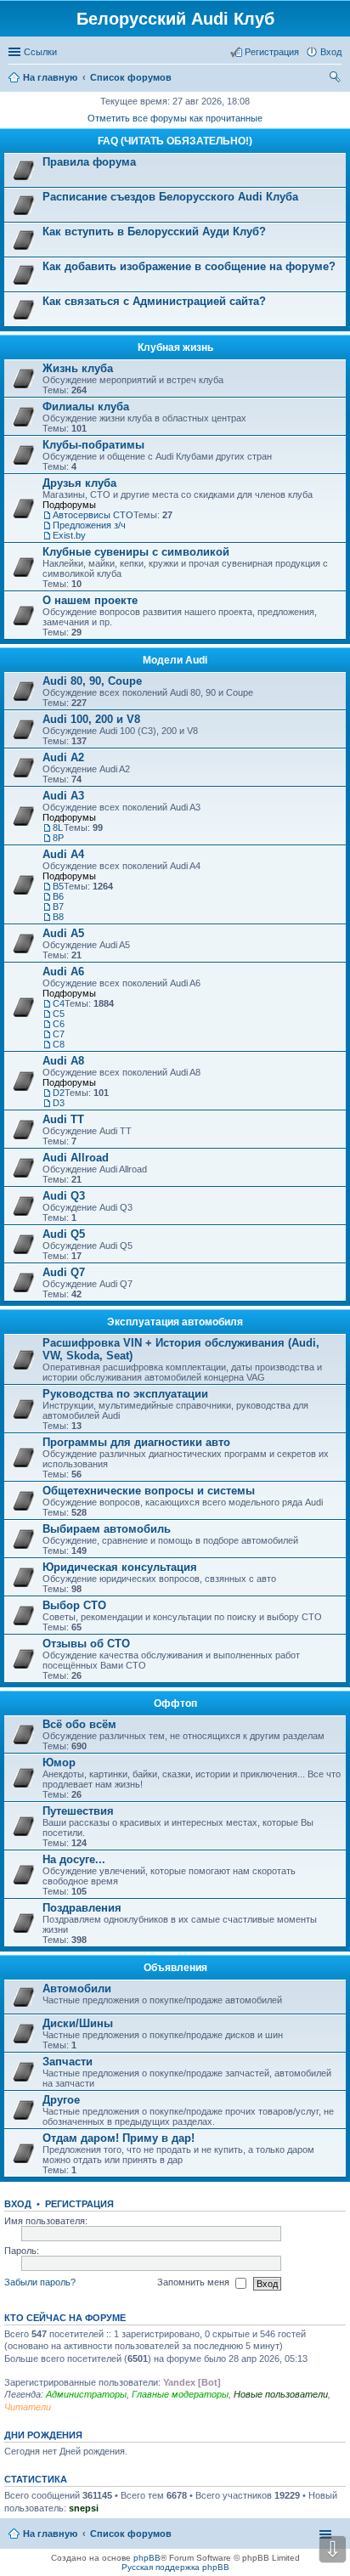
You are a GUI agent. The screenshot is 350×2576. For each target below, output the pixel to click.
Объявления (175, 1968)
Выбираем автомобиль (107, 1529)
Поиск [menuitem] (336, 79)
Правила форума (89, 162)
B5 (58, 886)
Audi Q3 (64, 1196)
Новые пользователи (281, 2394)
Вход (18, 2204)
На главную (50, 2534)
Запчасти (68, 2062)
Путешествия (78, 1811)
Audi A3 (63, 796)
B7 (58, 907)
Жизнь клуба (78, 368)
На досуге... (74, 1859)
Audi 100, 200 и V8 (91, 719)
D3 (59, 1103)
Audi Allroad (76, 1158)
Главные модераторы (180, 2394)
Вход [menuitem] (331, 52)
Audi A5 (63, 933)
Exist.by (69, 535)
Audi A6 (63, 972)
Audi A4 (63, 854)
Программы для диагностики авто (136, 1442)
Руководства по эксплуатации (125, 1394)
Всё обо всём (79, 1724)
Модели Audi (175, 660)
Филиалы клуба (86, 407)
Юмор (59, 1763)
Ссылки (40, 52)
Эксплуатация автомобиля (175, 1322)
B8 (58, 917)
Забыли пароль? (40, 2282)
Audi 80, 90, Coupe (92, 681)
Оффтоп (175, 1703)
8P (58, 838)
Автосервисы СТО (93, 515)
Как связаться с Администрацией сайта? (154, 301)
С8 (59, 1044)
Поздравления (82, 1908)
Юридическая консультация (120, 1567)
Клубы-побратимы (93, 445)
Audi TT (63, 1119)
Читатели (28, 2407)
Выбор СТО (74, 1605)
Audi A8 (63, 1061)
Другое (61, 2100)
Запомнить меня (195, 2282)
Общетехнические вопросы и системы (149, 1491)
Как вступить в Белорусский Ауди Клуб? (154, 232)
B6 (58, 896)
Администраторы (86, 2394)
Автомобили (77, 1988)
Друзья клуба (79, 483)
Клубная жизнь (175, 347)
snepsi (84, 2508)
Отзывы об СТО (86, 1644)
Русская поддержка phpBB (175, 2567)
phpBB (147, 2558)
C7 (59, 1034)
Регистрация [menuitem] (272, 52)
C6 (59, 1024)
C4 (59, 1003)
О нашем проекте (90, 600)
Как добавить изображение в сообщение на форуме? (189, 266)
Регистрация (79, 2204)
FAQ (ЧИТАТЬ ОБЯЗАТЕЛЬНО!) (175, 141)
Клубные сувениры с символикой (136, 552)
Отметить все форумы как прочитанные (175, 118)
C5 (59, 1014)
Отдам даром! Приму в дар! (119, 2138)
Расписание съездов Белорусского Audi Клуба (170, 197)
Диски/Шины (78, 2023)
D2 (59, 1093)
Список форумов (131, 2534)
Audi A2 (63, 757)
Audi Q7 (64, 1272)
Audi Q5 (64, 1234)
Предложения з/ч (89, 525)
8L (58, 828)
